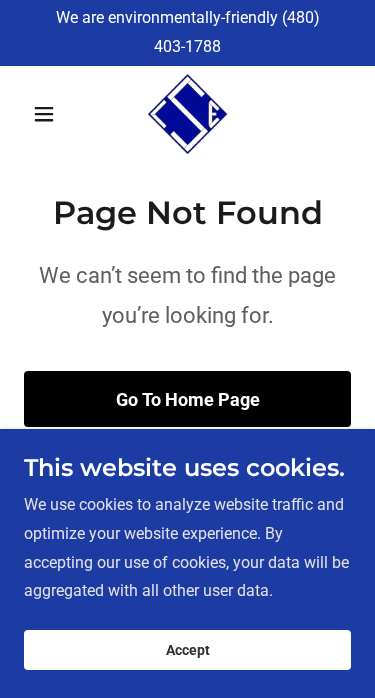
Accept (188, 650)
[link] (188, 114)
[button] (48, 114)
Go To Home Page (188, 399)
